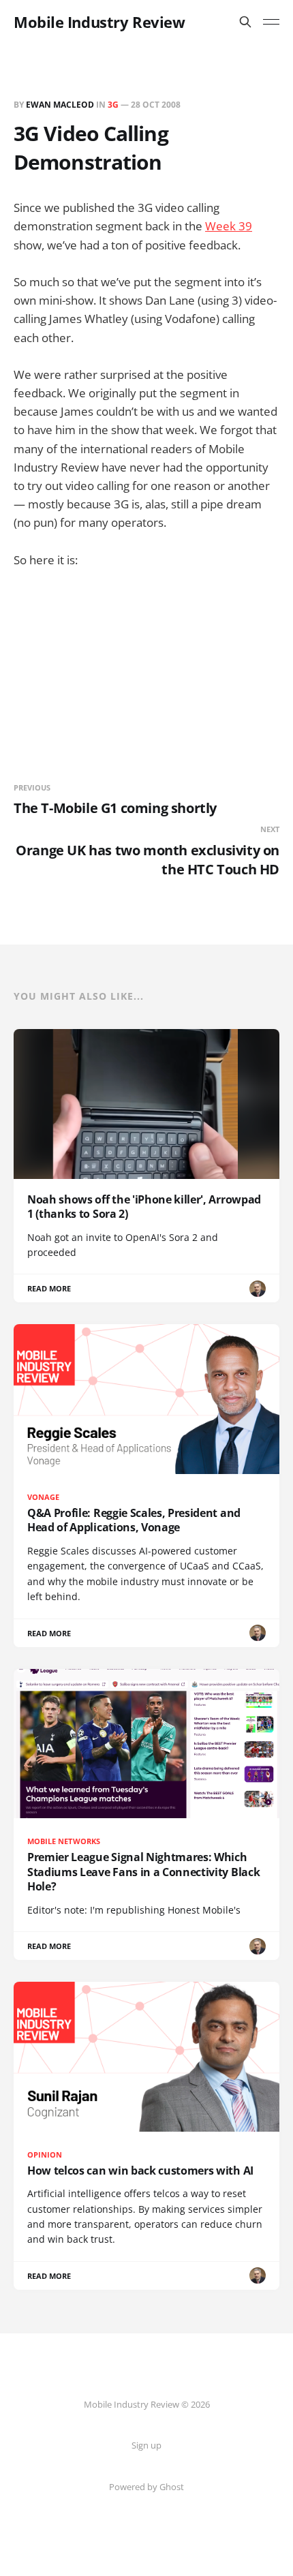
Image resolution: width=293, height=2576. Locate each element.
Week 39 (229, 226)
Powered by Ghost (146, 2487)
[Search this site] (245, 22)
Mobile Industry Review (99, 22)
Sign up (146, 2445)
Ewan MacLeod (60, 105)
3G (113, 105)
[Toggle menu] (271, 22)
